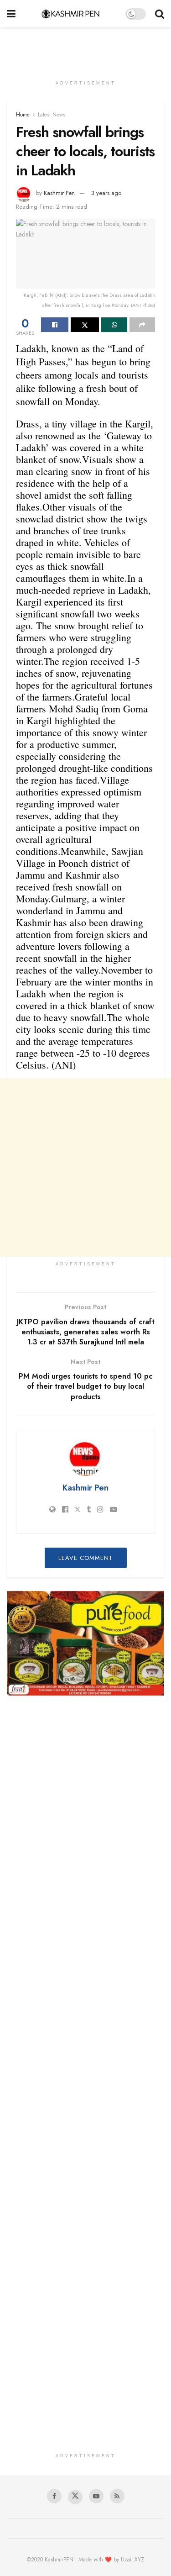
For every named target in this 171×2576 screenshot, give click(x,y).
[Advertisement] (86, 48)
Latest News (52, 115)
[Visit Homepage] (70, 14)
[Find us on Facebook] (54, 2496)
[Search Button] (160, 14)
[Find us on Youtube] (96, 2496)
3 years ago (106, 193)
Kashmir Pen (59, 193)
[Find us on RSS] (117, 2496)
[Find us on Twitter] (75, 2497)
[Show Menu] (11, 14)
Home (23, 115)
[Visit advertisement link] (85, 1643)
